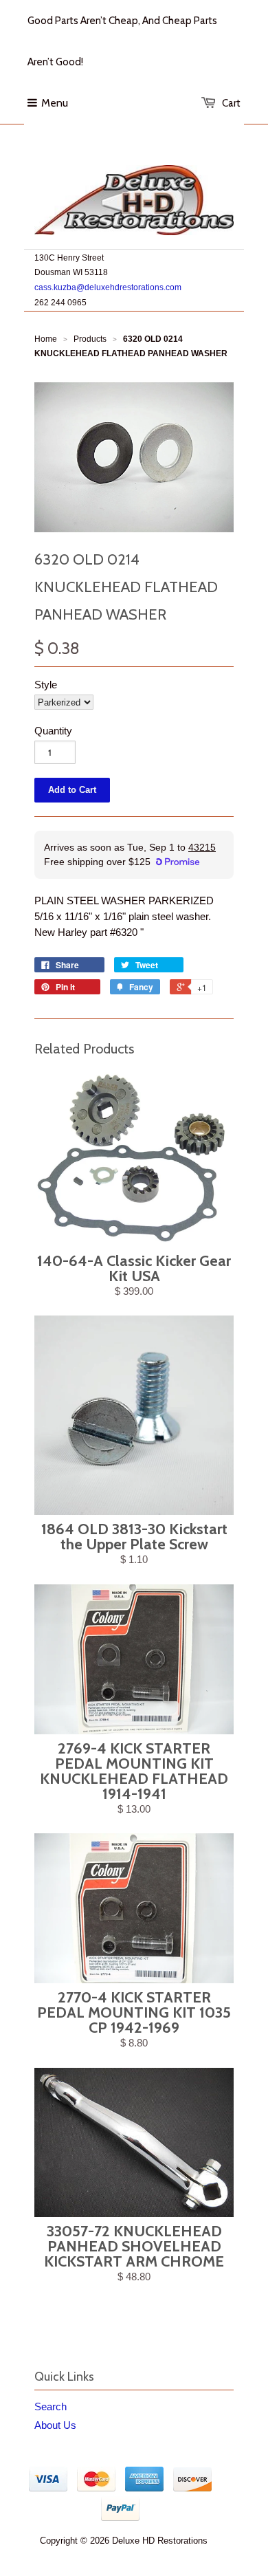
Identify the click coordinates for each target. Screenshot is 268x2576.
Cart (231, 103)
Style (46, 685)
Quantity (53, 731)
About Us (55, 2425)
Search (51, 2406)
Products (90, 339)
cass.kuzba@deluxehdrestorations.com (108, 287)
